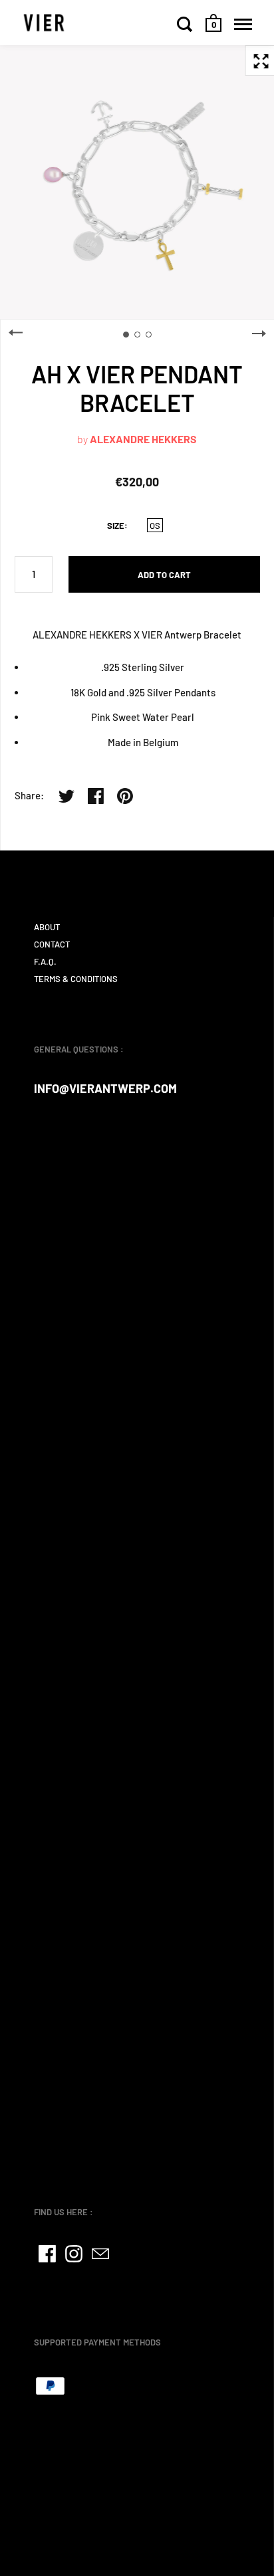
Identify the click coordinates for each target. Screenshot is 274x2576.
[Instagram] (74, 2254)
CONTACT (52, 944)
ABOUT (47, 927)
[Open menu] (243, 24)
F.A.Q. (45, 961)
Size (116, 526)
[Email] (100, 2254)
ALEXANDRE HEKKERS (143, 439)
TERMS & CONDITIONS (76, 979)
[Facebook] (47, 2254)
